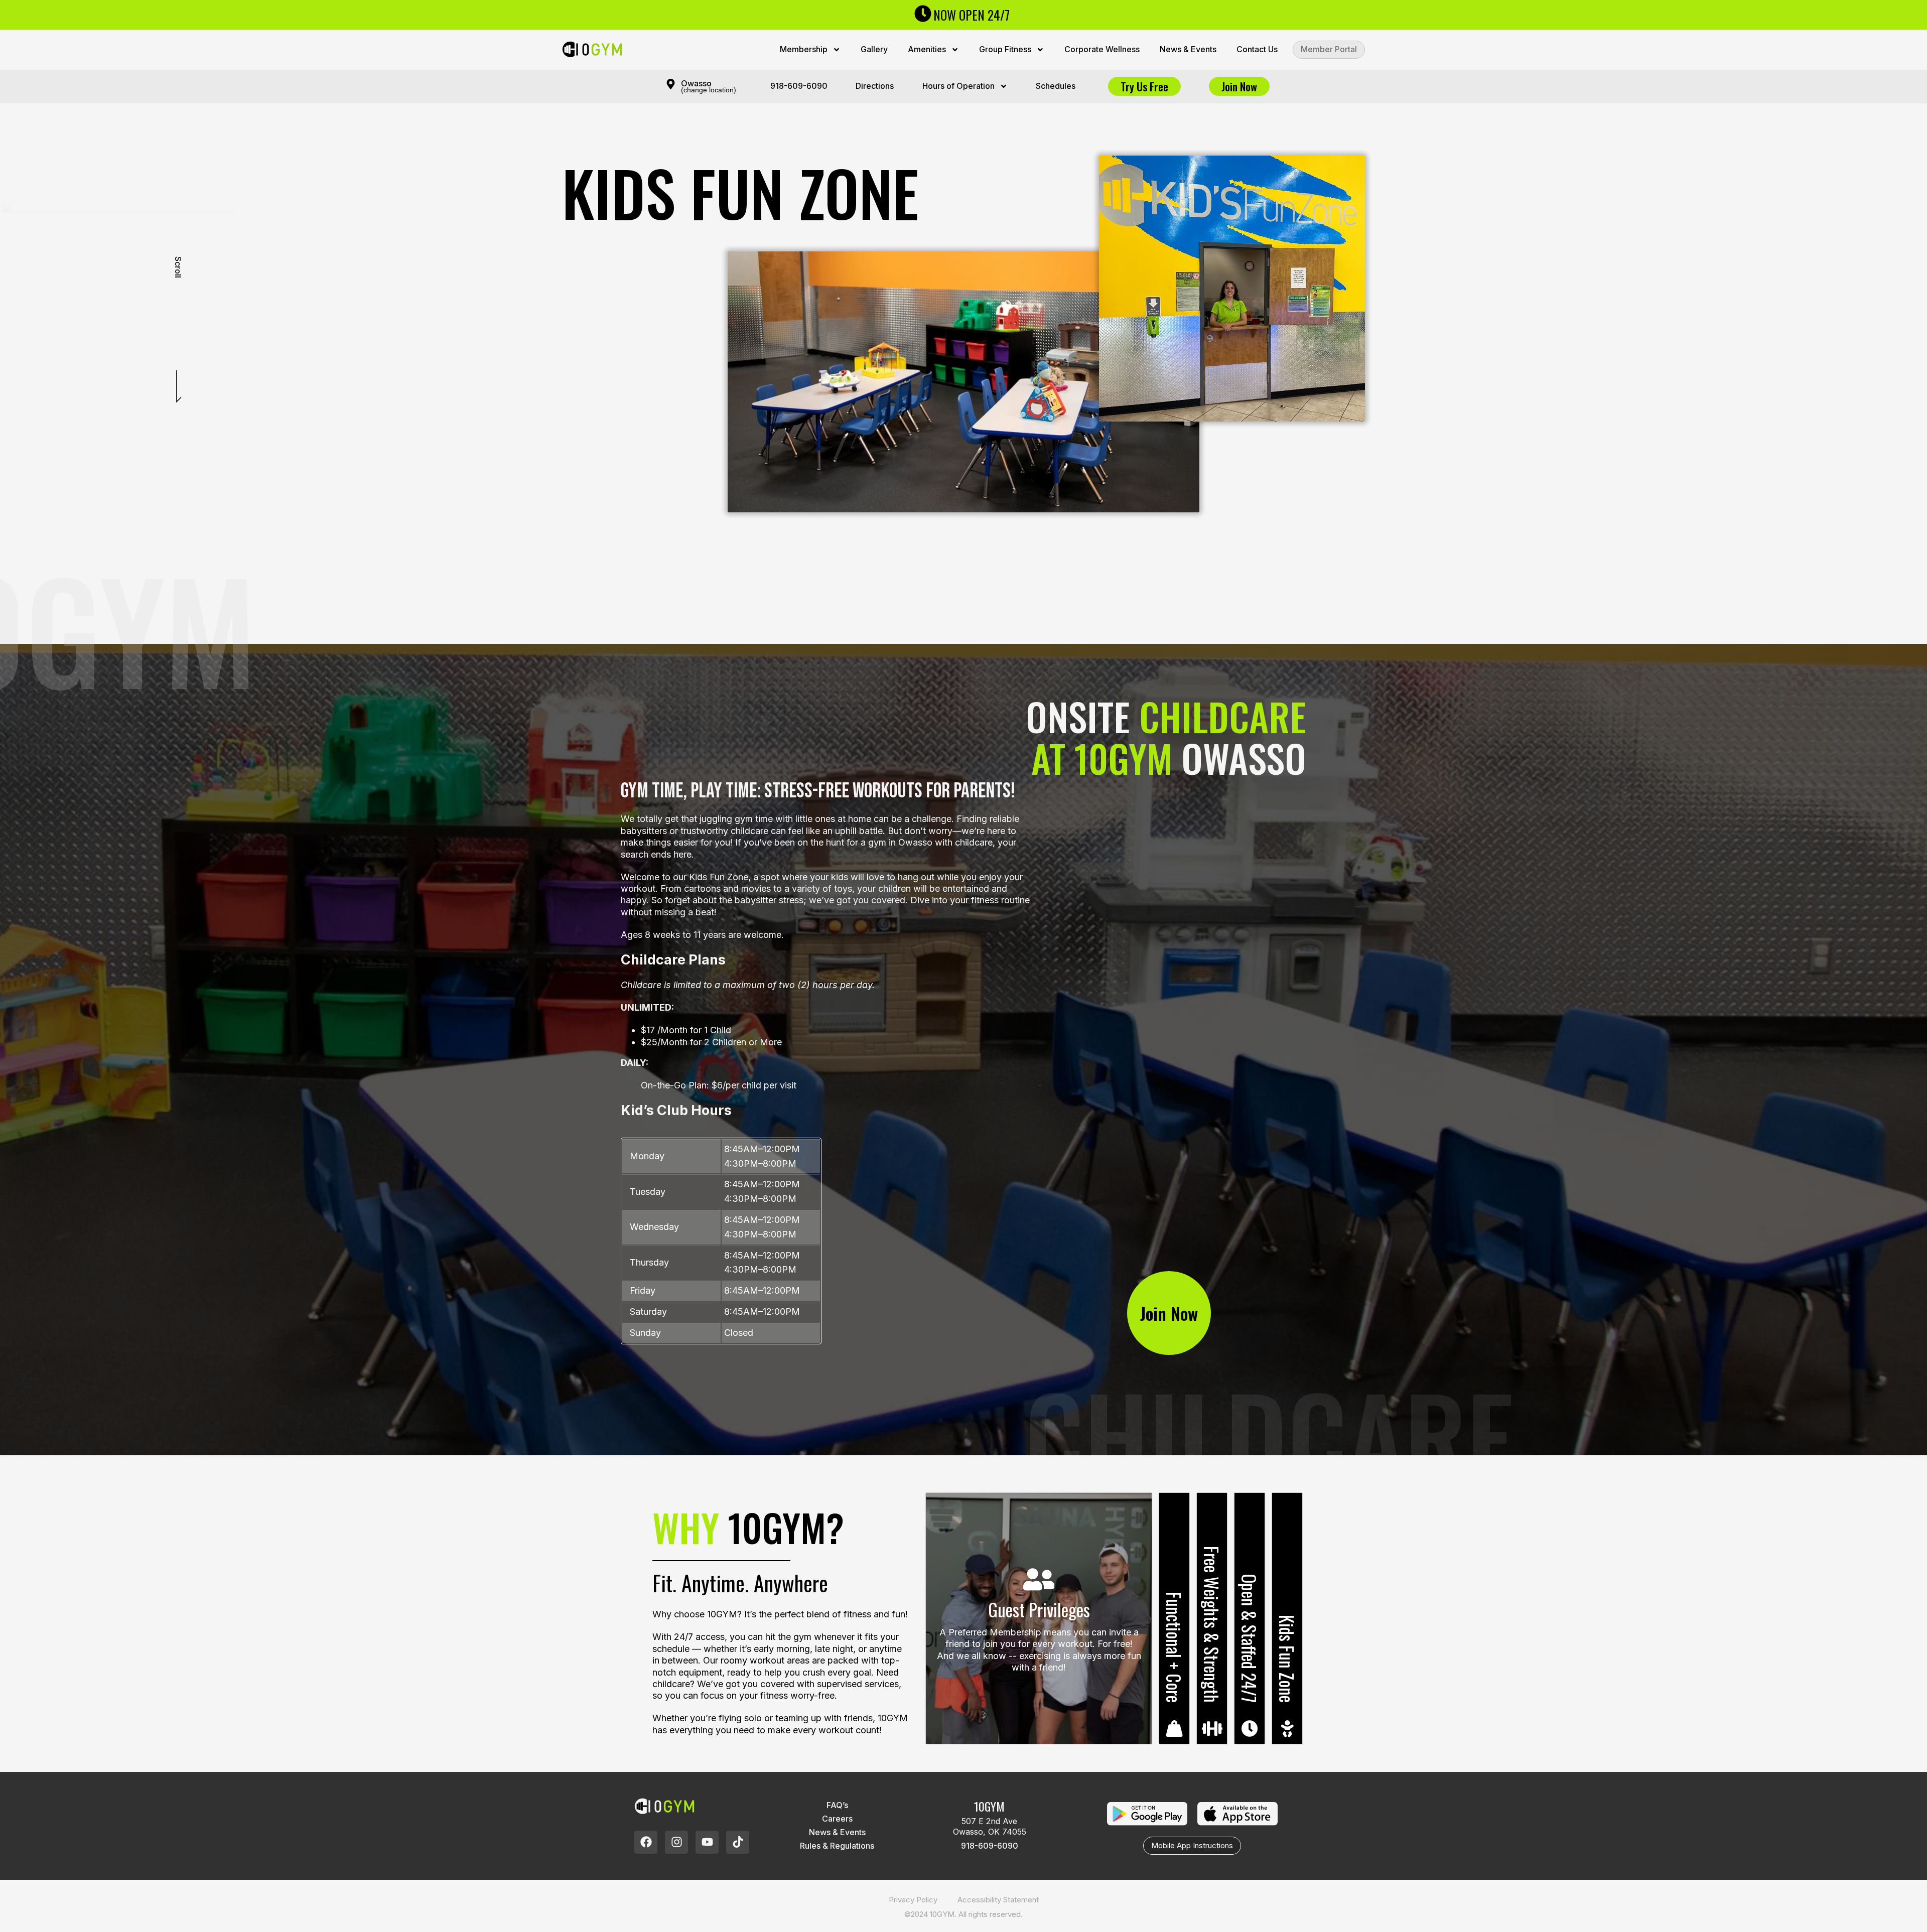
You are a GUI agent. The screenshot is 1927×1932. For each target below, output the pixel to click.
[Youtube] (707, 1842)
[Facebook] (646, 1842)
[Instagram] (676, 1842)
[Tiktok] (738, 1842)
